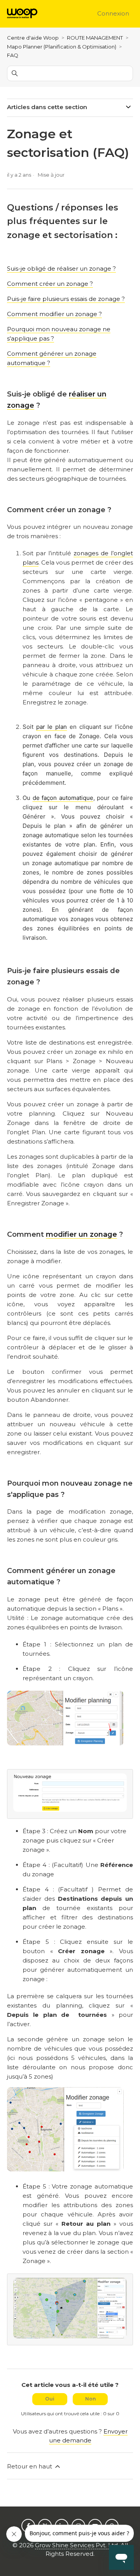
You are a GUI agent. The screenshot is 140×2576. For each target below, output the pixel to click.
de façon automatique (63, 798)
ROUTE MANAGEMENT (95, 38)
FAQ (13, 55)
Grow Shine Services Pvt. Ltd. (77, 2545)
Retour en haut (30, 2466)
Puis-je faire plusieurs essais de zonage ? (66, 299)
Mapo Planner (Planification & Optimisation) (62, 47)
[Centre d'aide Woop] (22, 14)
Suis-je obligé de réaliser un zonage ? (61, 269)
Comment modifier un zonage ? (54, 314)
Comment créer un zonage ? (50, 284)
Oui (50, 2399)
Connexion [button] (113, 13)
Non (90, 2399)
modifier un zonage (81, 1234)
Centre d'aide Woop (33, 38)
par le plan (52, 727)
